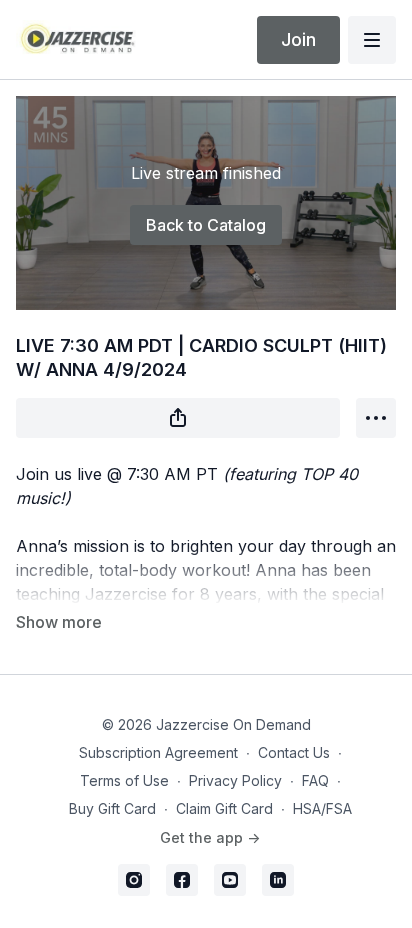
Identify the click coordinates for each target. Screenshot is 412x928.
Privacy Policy (235, 780)
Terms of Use (124, 780)
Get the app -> (210, 837)
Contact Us (294, 752)
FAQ (315, 780)
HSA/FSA (322, 808)
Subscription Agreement (158, 752)
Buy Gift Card (112, 808)
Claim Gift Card (224, 808)
